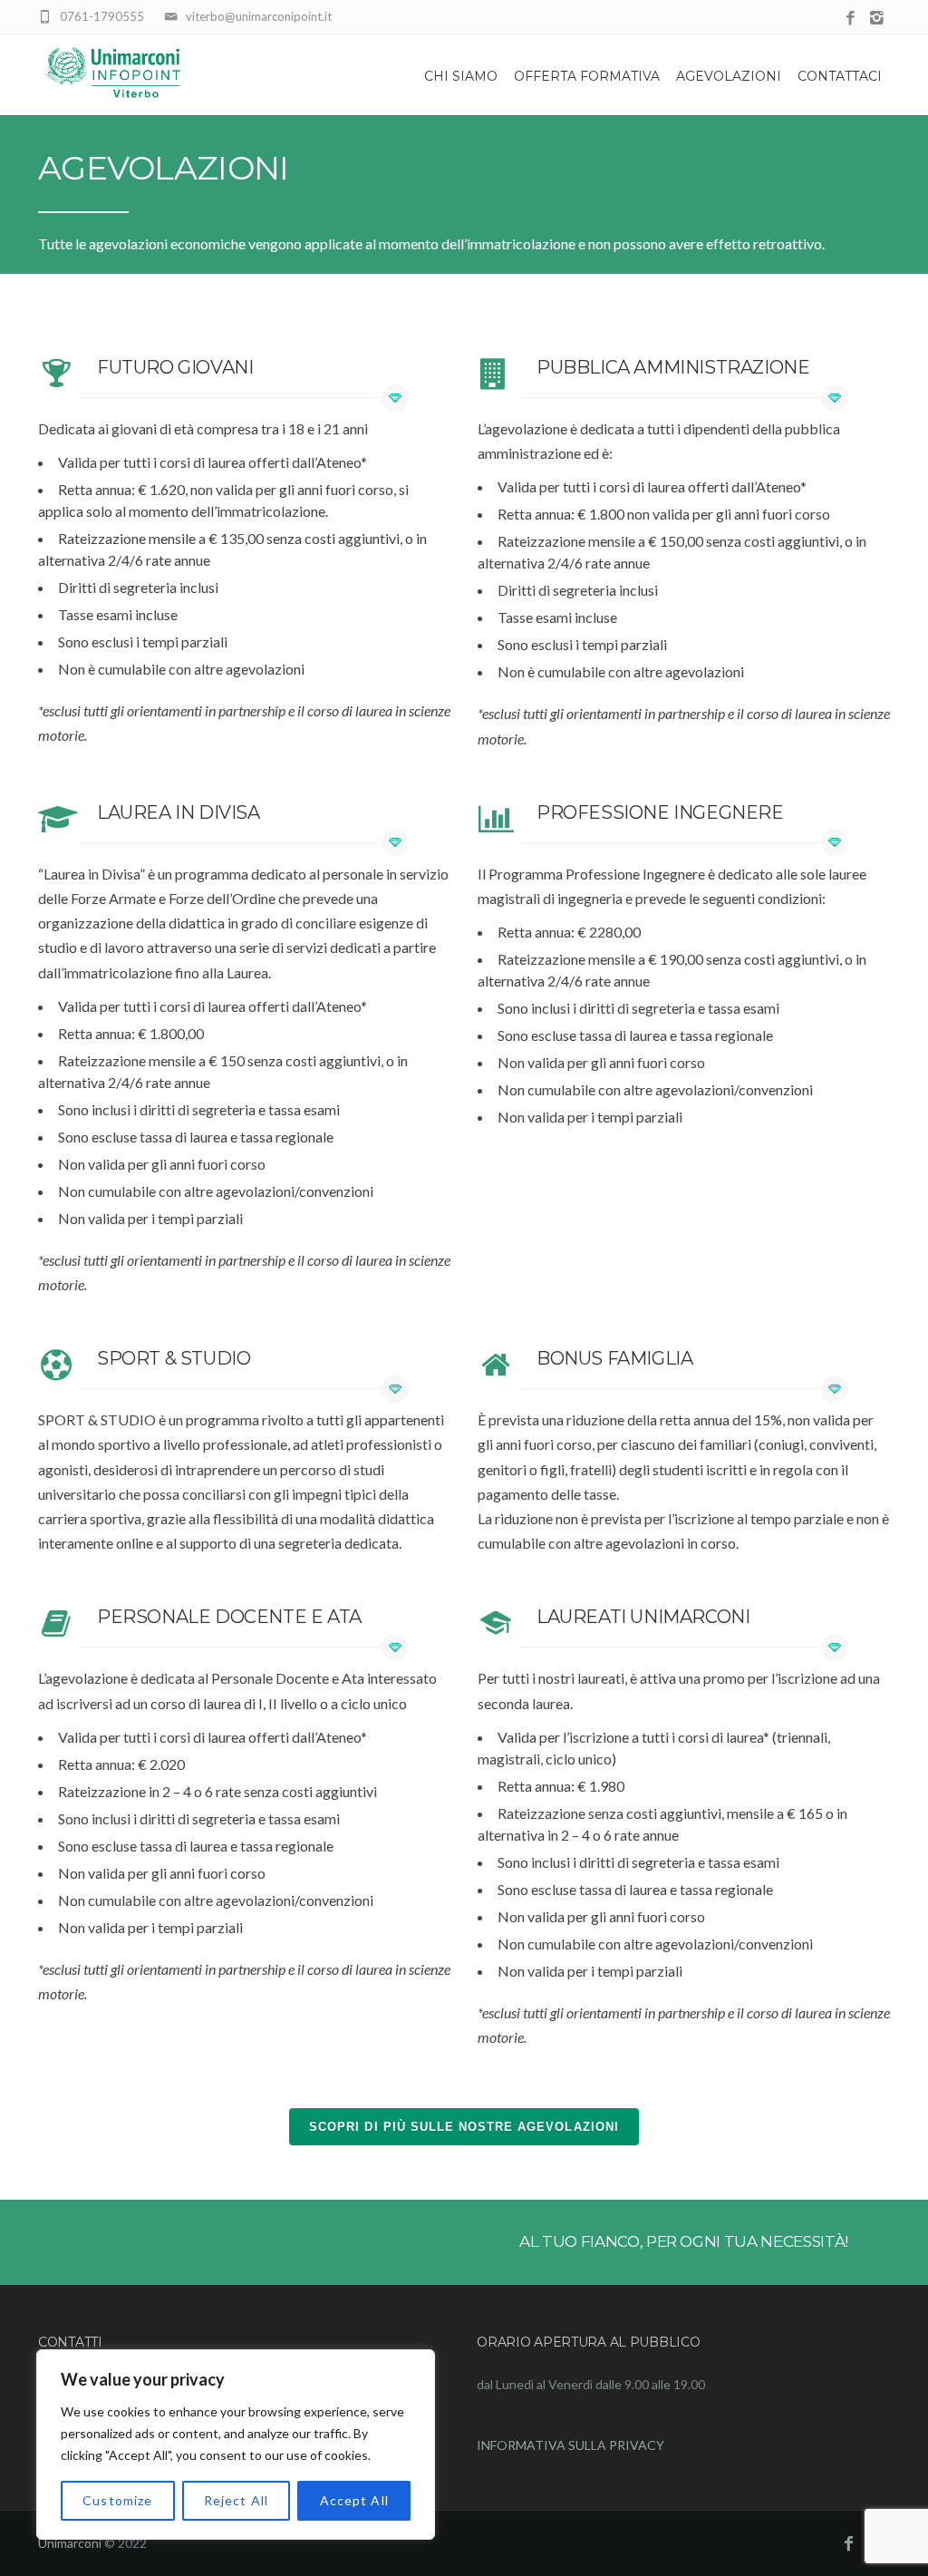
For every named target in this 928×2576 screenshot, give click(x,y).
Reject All (236, 2500)
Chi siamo (461, 76)
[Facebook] (851, 19)
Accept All (354, 2500)
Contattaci (840, 76)
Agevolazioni (729, 76)
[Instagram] (877, 19)
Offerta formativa (587, 76)
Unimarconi (70, 2543)
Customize (117, 2500)
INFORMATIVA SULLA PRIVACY (570, 2445)
